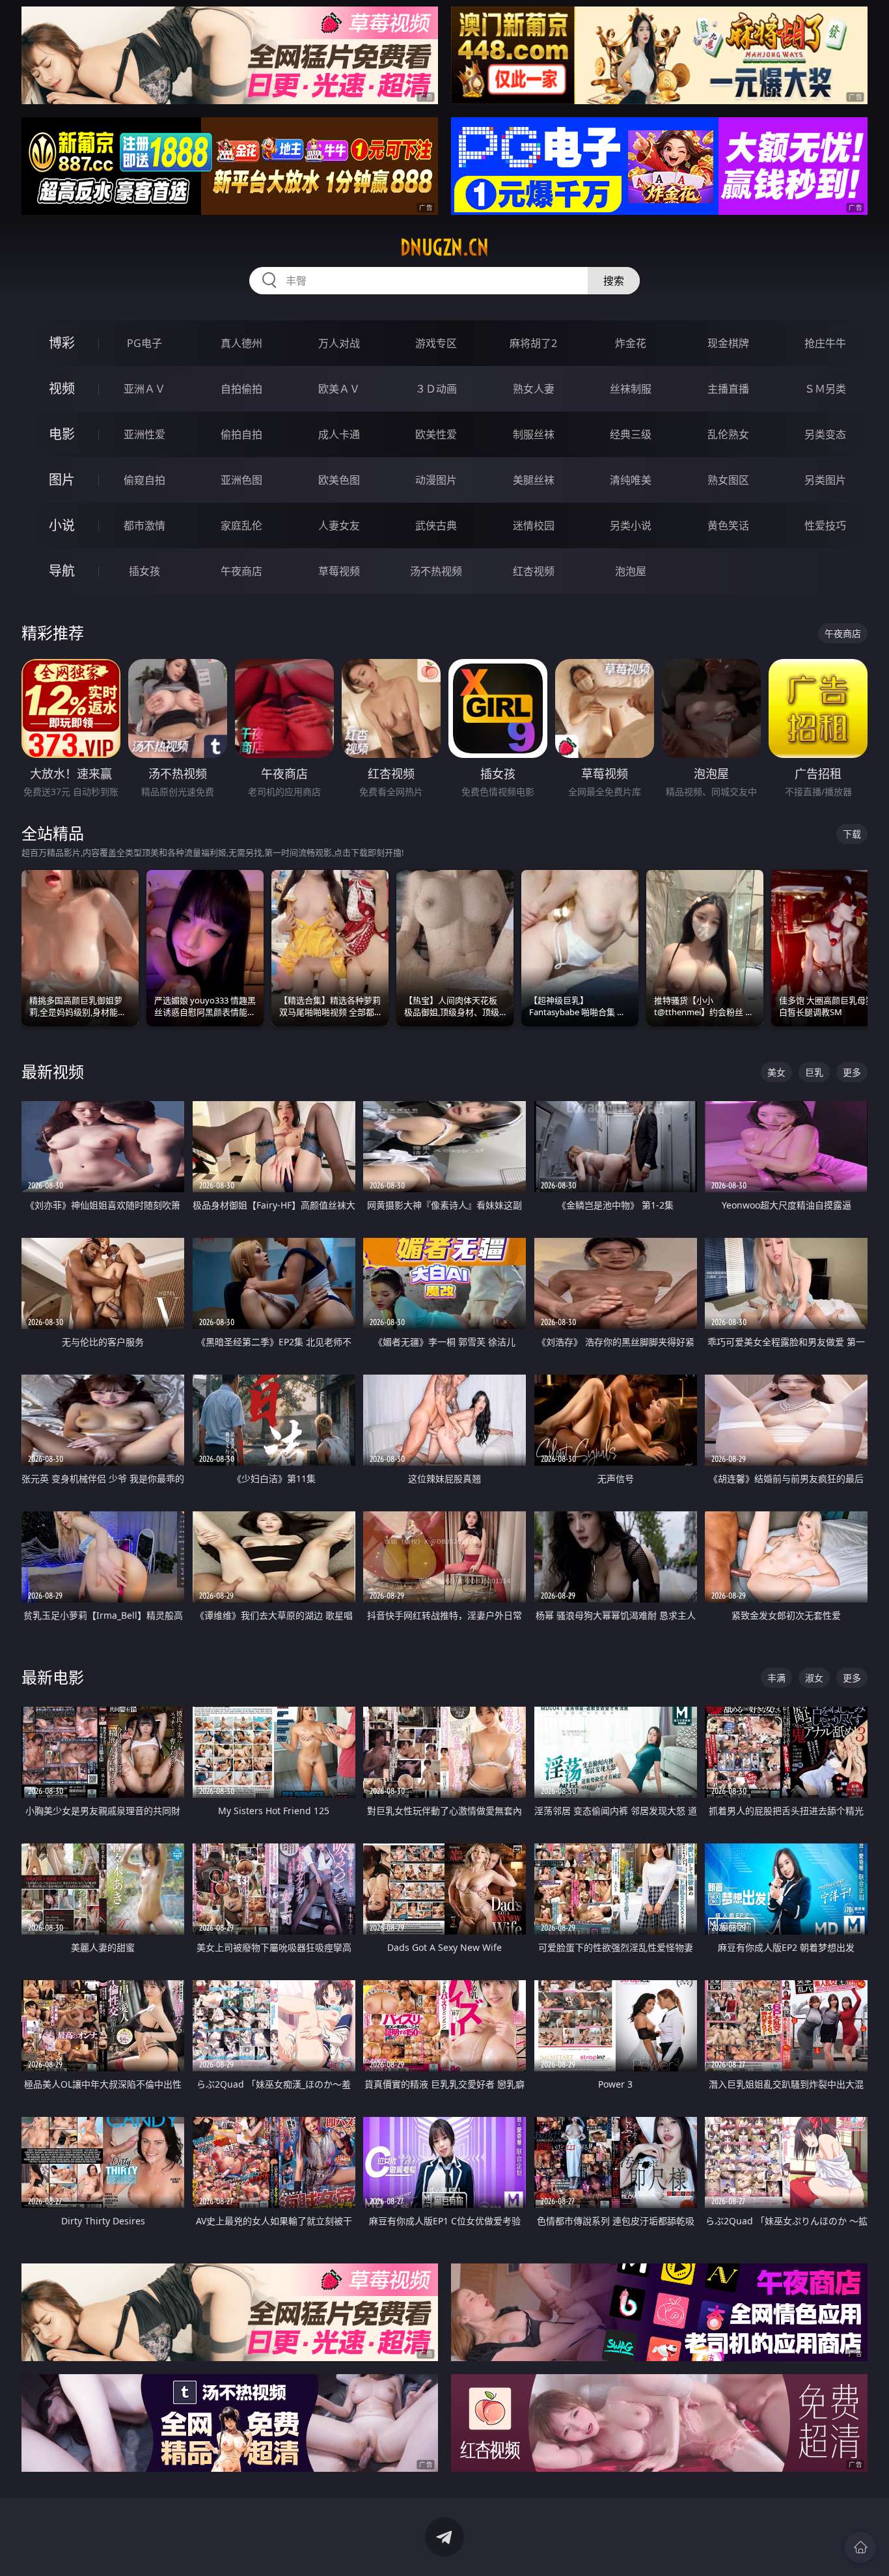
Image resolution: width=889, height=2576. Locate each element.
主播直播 (728, 389)
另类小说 (631, 525)
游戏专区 (436, 343)
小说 (62, 525)
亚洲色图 (241, 480)
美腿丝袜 (534, 480)
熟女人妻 (534, 389)
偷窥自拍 (144, 480)
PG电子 (144, 343)
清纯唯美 (631, 480)
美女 (776, 1072)
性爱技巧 (825, 525)
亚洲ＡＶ (144, 389)
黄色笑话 (728, 525)
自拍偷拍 (241, 389)
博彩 (62, 343)
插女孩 (144, 571)
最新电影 (53, 1677)
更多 (852, 1072)
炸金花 (631, 343)
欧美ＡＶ (339, 389)
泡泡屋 (631, 571)
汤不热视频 (436, 571)
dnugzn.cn (444, 247)
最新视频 (53, 1071)
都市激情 (144, 525)
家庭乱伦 (241, 525)
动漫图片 (436, 480)
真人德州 (241, 343)
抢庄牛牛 (825, 343)
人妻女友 (339, 525)
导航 (62, 571)
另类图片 (825, 480)
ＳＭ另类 (825, 389)
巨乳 (814, 1072)
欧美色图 (339, 480)
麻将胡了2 (533, 343)
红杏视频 (534, 571)
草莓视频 (339, 571)
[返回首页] (860, 2547)
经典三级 (631, 434)
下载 (852, 834)
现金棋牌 (728, 343)
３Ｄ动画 (436, 389)
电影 (62, 434)
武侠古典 (436, 525)
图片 (62, 480)
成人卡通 (339, 434)
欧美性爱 (436, 434)
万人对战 (339, 343)
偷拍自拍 (241, 434)
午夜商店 (241, 571)
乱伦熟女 (728, 434)
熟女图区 (728, 480)
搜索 (614, 281)
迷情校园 (534, 525)
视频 (62, 388)
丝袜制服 (631, 389)
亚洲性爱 (144, 434)
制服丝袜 (534, 434)
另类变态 (825, 434)
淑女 (814, 1678)
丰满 (776, 1678)
